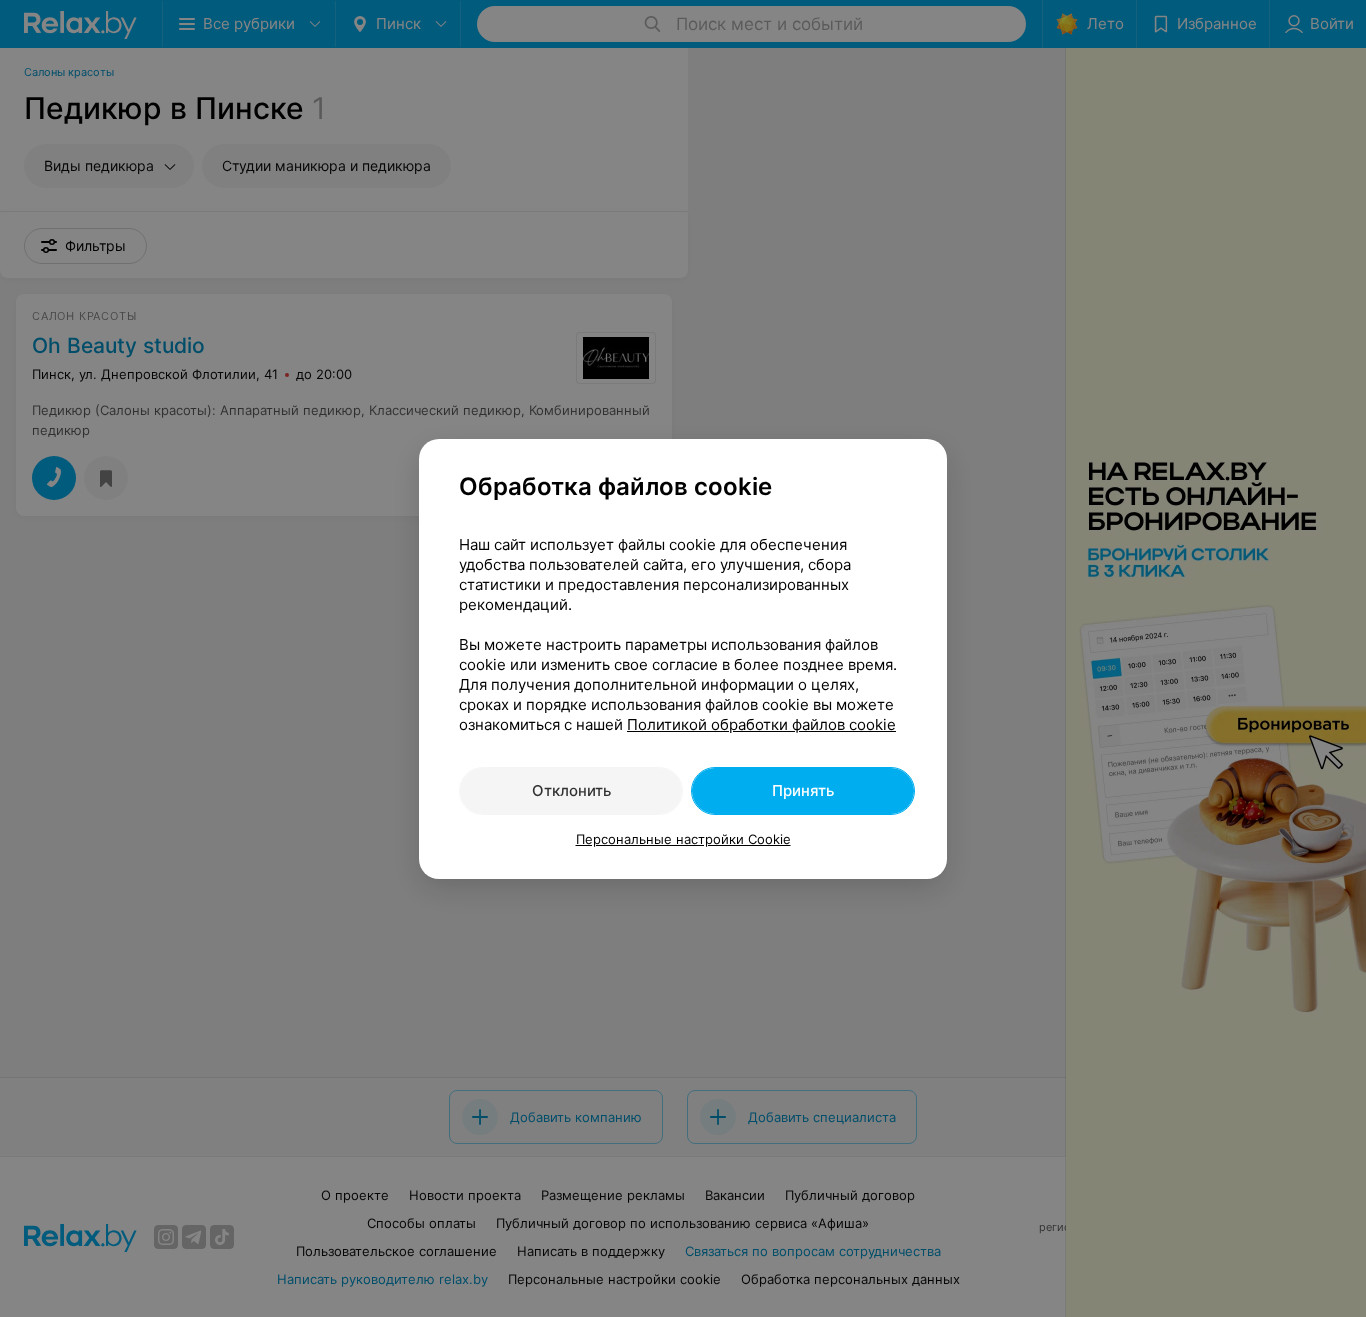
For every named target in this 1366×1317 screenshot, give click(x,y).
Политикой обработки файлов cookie (761, 724)
